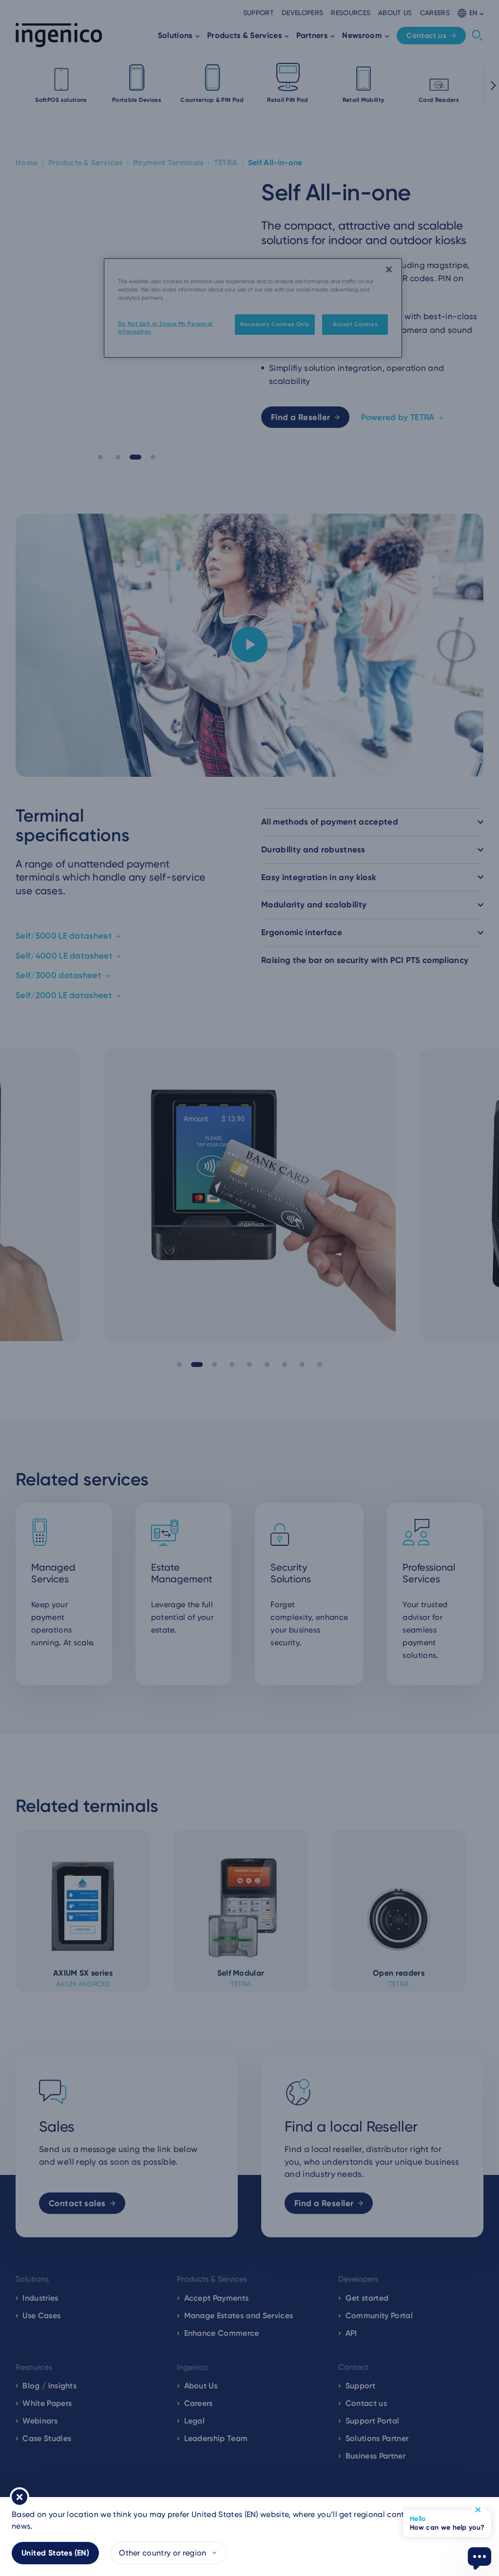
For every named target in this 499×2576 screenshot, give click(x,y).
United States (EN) (55, 2553)
